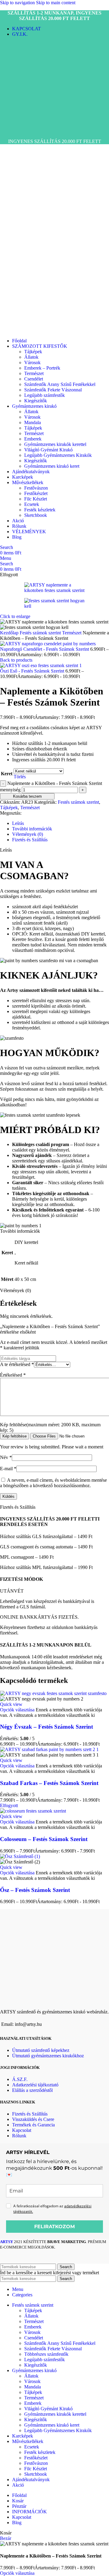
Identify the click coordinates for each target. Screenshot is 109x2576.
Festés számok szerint (41, 633)
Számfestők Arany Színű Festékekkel (60, 384)
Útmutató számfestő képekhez (41, 2050)
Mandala (33, 422)
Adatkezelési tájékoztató (35, 2085)
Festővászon (36, 488)
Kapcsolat (22, 2130)
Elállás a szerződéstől (32, 2090)
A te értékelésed (17, 1364)
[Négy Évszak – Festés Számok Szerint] (53, 1693)
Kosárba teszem (27, 796)
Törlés (20, 777)
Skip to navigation (18, 3)
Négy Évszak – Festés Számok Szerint (46, 1727)
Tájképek (33, 352)
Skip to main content (56, 3)
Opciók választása (17, 2573)
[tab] (18, 823)
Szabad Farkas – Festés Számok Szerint (49, 1783)
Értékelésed (13, 1375)
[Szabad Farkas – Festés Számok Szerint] (49, 1749)
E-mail (8, 1469)
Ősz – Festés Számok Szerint (35, 1890)
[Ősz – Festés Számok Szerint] (20, 1856)
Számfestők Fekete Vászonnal (53, 390)
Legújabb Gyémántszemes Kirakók (58, 455)
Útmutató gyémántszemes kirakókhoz (48, 2056)
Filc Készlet (36, 499)
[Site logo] (23, 131)
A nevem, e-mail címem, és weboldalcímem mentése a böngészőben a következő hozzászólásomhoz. (53, 1483)
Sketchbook (36, 515)
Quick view (11, 1704)
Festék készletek (40, 510)
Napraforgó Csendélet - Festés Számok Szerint (45, 649)
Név (6, 1457)
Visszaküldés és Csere (33, 2119)
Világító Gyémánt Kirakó (48, 450)
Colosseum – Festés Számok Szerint (44, 1839)
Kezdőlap (10, 633)
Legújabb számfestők (45, 395)
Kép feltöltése (15, 1436)
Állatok (31, 357)
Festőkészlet (36, 493)
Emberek (33, 439)
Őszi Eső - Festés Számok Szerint (33, 671)
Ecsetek (32, 504)
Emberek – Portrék (42, 368)
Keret (7, 774)
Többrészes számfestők (46, 2354)
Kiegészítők (36, 401)
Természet (34, 373)
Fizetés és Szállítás (30, 2114)
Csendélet (34, 379)
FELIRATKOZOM (54, 2227)
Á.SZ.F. (20, 2079)
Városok (32, 362)
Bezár (6, 2538)
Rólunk (19, 2136)
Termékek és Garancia (33, 2125)
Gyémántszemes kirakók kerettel (55, 444)
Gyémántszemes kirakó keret (52, 466)
